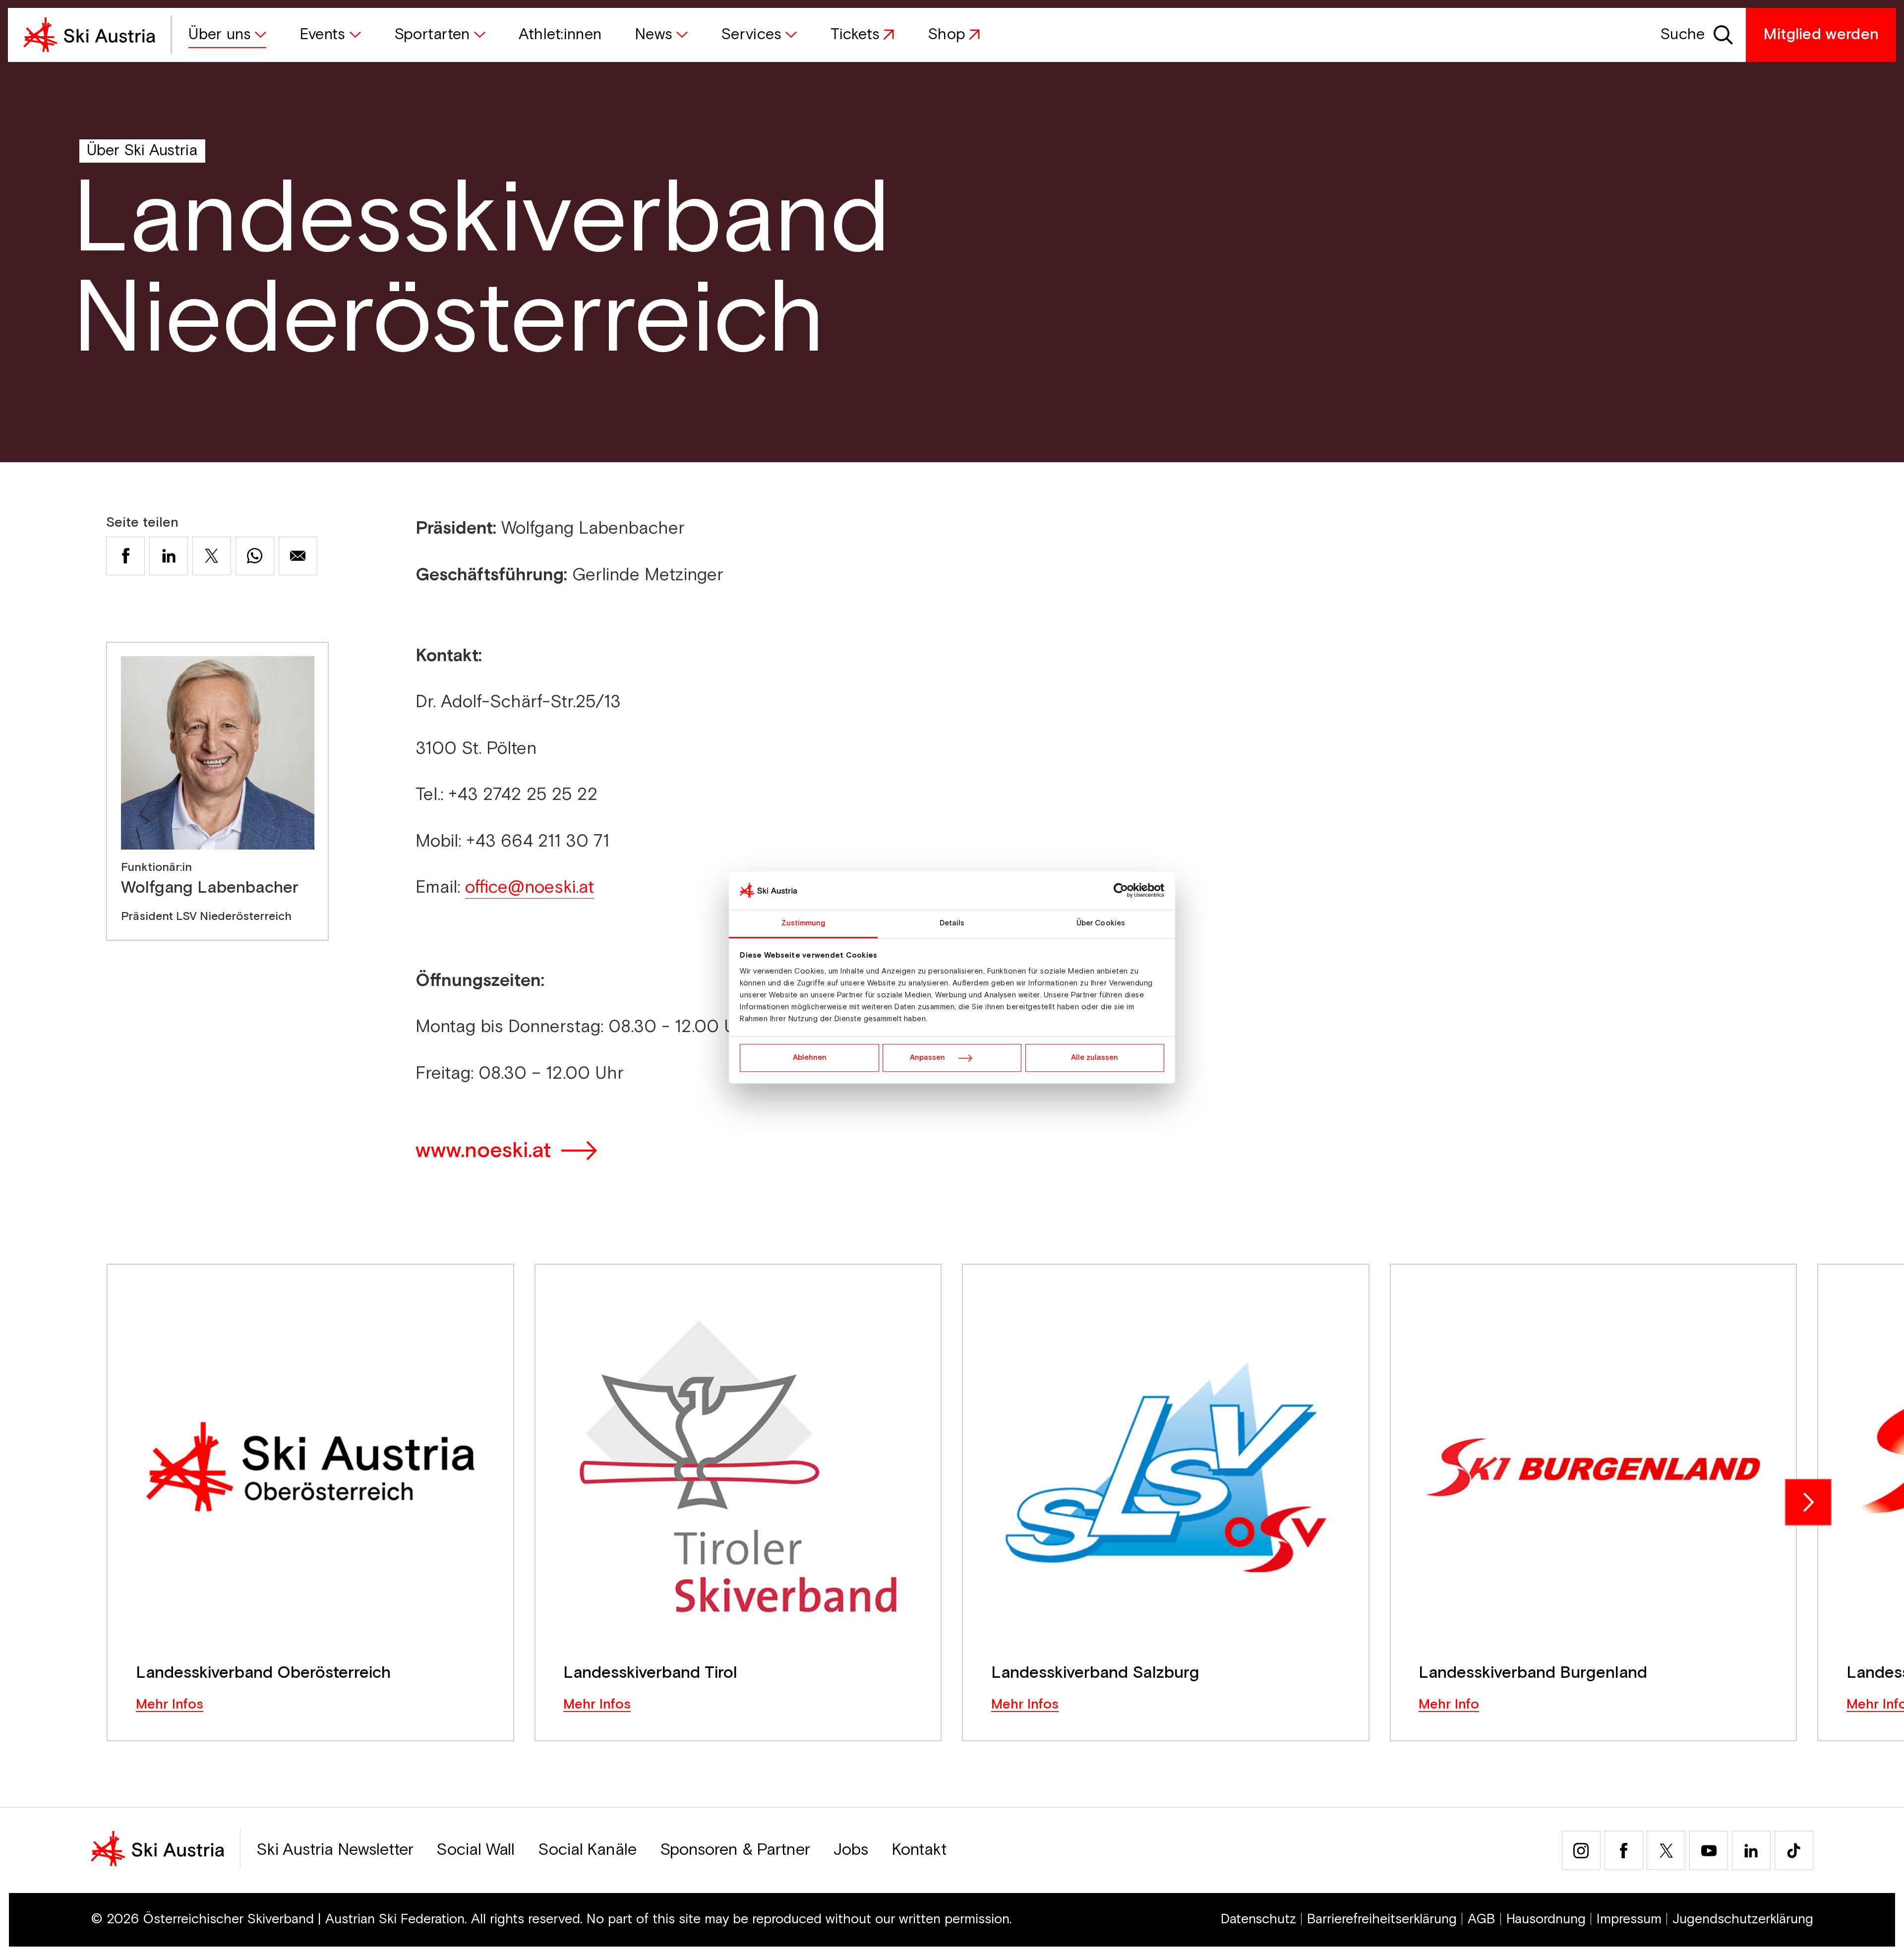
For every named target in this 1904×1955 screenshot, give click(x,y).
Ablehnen (810, 1058)
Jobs (851, 1850)
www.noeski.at (483, 1151)
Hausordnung (1546, 1919)
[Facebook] (1624, 1850)
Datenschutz (1258, 1919)
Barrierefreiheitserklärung (1382, 1919)
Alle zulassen (1095, 1058)
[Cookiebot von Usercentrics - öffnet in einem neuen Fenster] (1121, 891)
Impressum (1629, 1919)
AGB (1482, 1919)
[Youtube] (1709, 1850)
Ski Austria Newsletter (335, 1850)
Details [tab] (952, 923)
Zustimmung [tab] (803, 923)
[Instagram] (1581, 1850)
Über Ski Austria (142, 151)
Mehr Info (1449, 1705)
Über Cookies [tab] (1101, 923)
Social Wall (476, 1850)
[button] (227, 35)
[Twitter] (1666, 1850)
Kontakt (919, 1850)
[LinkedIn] (1751, 1850)
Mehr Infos (170, 1705)
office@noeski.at (530, 887)
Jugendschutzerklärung (1743, 1919)
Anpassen (927, 1058)
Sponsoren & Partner (735, 1850)
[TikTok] (1794, 1850)
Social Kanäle (587, 1850)
